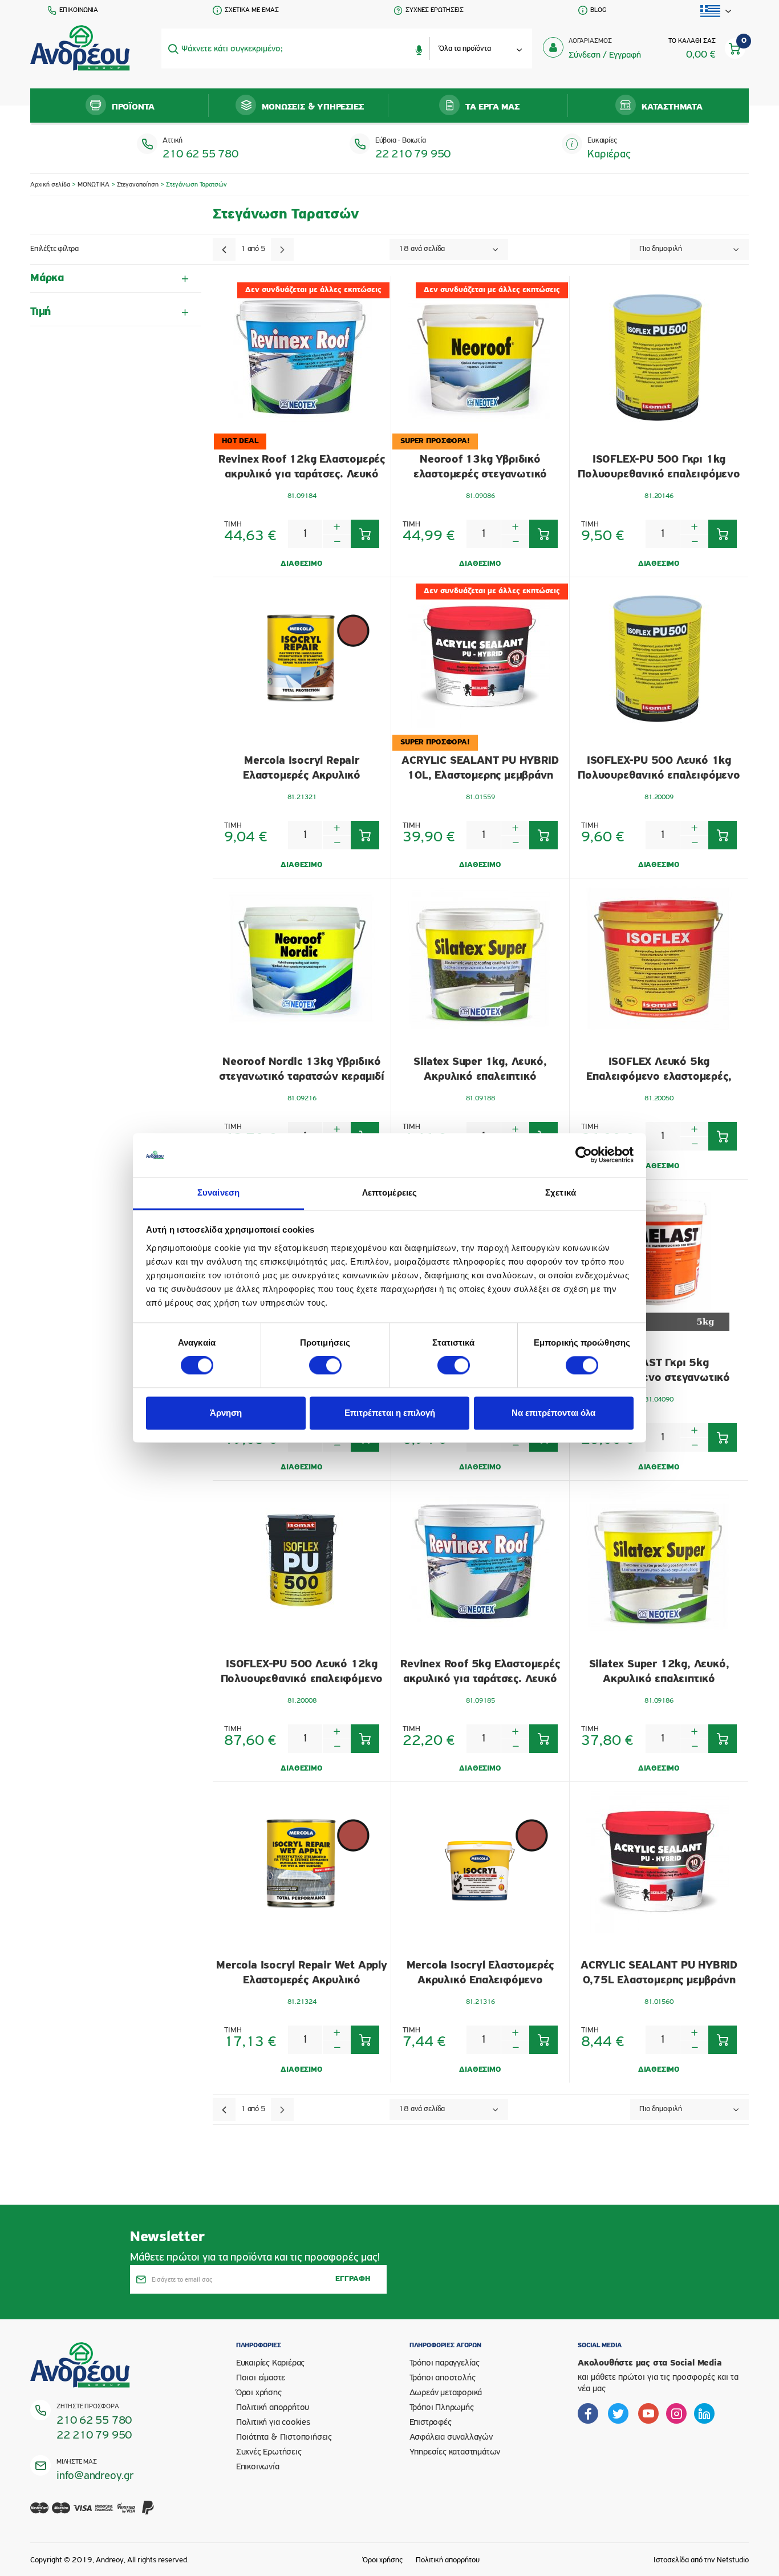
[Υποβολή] (173, 48)
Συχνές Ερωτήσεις (269, 2452)
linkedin (704, 2413)
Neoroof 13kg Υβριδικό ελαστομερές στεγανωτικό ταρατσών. (480, 467)
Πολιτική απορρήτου (273, 2408)
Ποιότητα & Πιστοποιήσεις (284, 2437)
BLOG (598, 10)
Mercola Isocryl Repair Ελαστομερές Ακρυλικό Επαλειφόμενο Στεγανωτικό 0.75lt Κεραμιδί (301, 769)
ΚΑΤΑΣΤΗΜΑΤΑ (672, 107)
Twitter (618, 2413)
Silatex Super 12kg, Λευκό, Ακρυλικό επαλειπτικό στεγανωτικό (659, 1672)
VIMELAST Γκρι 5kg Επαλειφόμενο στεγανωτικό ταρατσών (659, 1371)
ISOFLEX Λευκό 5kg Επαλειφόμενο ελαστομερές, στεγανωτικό (659, 1070)
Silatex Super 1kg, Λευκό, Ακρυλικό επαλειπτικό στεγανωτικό (480, 1070)
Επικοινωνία (258, 2467)
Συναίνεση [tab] (218, 1192)
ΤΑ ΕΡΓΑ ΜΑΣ (492, 107)
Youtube (648, 2413)
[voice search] (419, 48)
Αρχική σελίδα (50, 185)
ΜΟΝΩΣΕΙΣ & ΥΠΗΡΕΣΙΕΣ (313, 107)
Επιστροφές (431, 2423)
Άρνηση (226, 1413)
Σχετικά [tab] (561, 1192)
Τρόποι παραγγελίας (445, 2363)
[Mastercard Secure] (105, 2515)
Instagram (676, 2413)
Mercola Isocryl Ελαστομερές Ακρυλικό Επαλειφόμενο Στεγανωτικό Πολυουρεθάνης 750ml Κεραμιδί (480, 1973)
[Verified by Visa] (127, 2515)
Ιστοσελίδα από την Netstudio (701, 2560)
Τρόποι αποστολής (443, 2378)
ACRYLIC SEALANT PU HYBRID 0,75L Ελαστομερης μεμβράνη (659, 1973)
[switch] (325, 1366)
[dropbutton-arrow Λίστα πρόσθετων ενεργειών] (716, 11)
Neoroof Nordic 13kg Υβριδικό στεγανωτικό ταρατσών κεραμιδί (302, 1070)
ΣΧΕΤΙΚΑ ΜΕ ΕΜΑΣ (252, 10)
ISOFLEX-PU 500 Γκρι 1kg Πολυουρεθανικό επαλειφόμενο (659, 467)
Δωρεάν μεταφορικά (446, 2393)
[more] (337, 527)
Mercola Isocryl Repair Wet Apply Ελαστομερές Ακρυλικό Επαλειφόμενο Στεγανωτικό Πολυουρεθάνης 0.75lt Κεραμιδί (302, 1973)
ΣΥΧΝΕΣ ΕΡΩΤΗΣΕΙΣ (435, 10)
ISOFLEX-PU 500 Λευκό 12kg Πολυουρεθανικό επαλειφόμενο (302, 1672)
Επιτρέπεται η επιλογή (390, 1413)
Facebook (588, 2413)
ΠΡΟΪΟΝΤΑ (133, 107)
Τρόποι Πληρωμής (442, 2408)
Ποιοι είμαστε (261, 2378)
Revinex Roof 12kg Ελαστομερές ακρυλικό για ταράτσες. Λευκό (302, 467)
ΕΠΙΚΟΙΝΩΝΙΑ (79, 10)
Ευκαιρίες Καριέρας (270, 2363)
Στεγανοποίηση (138, 185)
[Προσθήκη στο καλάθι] (365, 534)
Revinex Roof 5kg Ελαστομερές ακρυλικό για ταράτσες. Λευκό (480, 1672)
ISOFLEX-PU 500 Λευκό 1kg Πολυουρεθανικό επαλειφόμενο (659, 768)
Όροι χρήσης (259, 2393)
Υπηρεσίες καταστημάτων (455, 2452)
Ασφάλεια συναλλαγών (451, 2437)
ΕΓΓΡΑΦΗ (353, 2279)
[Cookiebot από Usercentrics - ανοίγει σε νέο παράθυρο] (584, 1155)
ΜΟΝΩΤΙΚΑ (94, 185)
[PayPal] (148, 2515)
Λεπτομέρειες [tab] (389, 1192)
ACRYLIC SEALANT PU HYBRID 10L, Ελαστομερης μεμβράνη (480, 768)
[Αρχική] (80, 48)
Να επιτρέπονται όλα (553, 1413)
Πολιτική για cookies (273, 2423)
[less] (337, 541)
